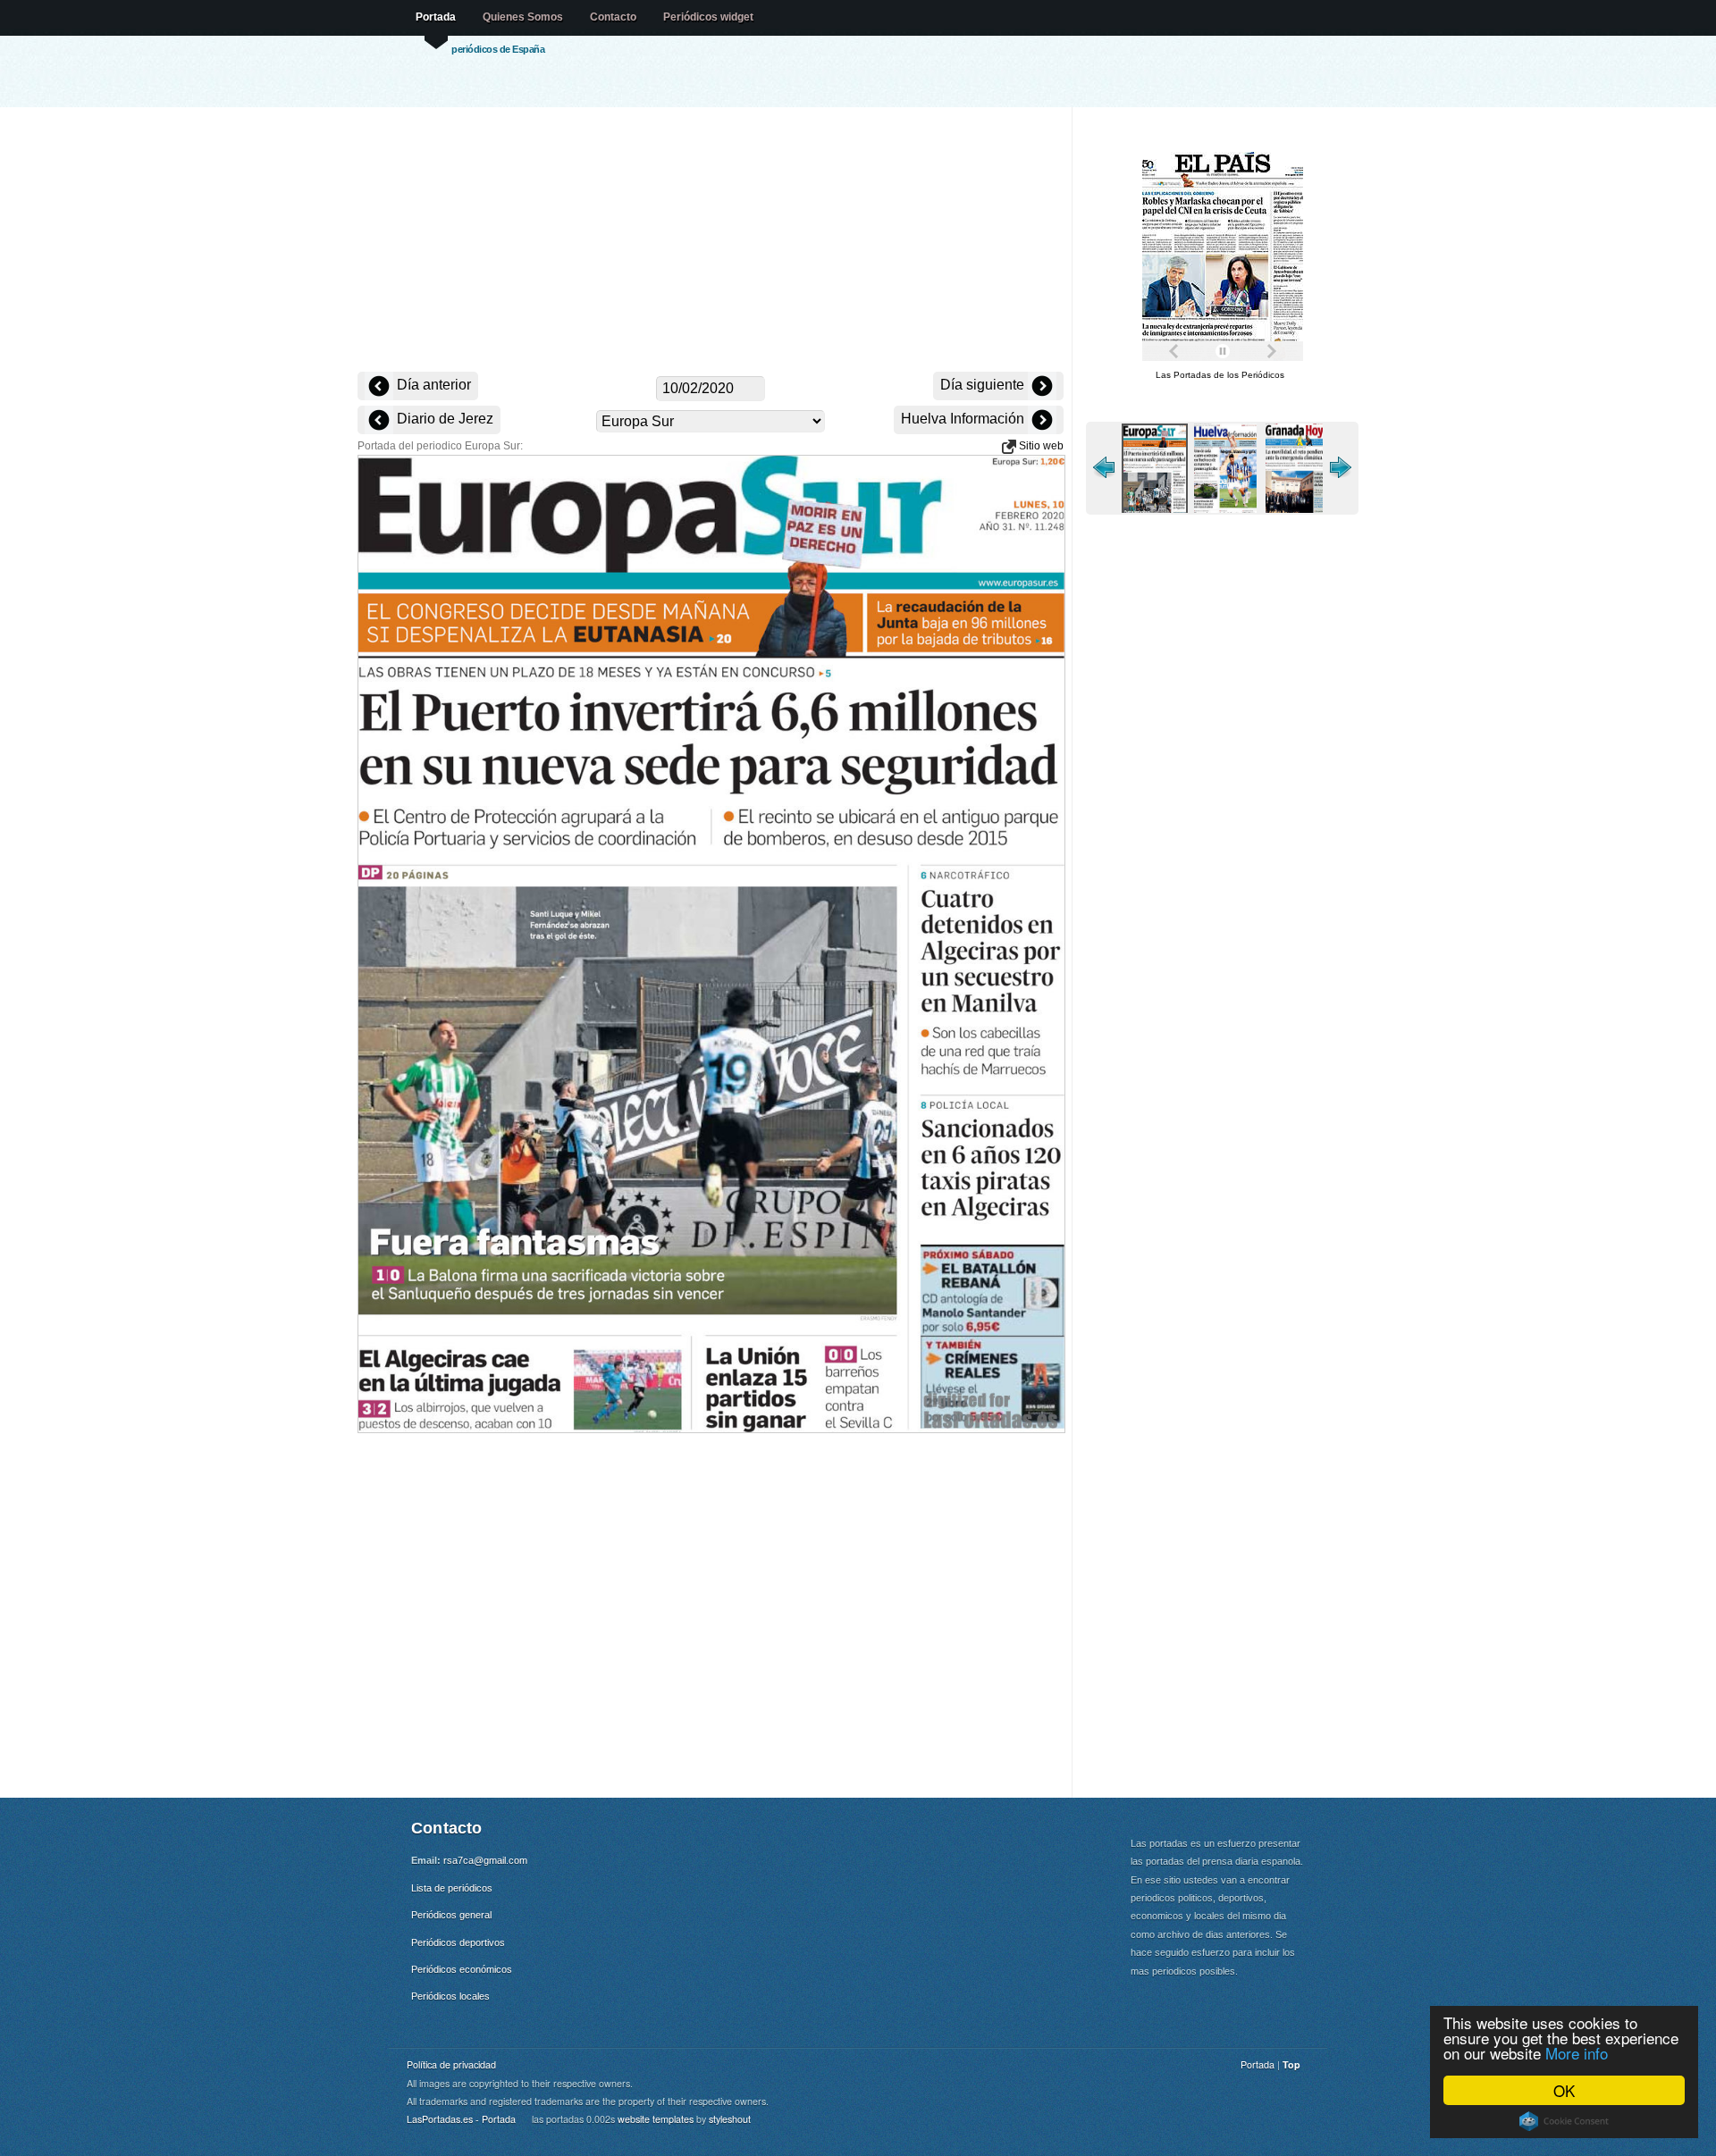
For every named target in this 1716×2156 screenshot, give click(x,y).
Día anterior (432, 385)
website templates (656, 2119)
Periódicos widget (708, 17)
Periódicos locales (450, 1996)
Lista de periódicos (452, 1888)
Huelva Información (964, 419)
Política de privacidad (451, 2064)
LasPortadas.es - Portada (461, 2119)
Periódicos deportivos (458, 1942)
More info (1577, 2053)
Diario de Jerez (443, 419)
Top (1291, 2064)
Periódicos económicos (462, 1969)
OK (1564, 2090)
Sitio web (1040, 446)
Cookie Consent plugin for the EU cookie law (1564, 2121)
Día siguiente (984, 385)
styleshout (730, 2119)
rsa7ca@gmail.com (485, 1860)
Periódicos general (451, 1915)
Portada (436, 17)
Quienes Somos (523, 17)
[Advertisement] (711, 241)
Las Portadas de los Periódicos (1220, 375)
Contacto (613, 17)
